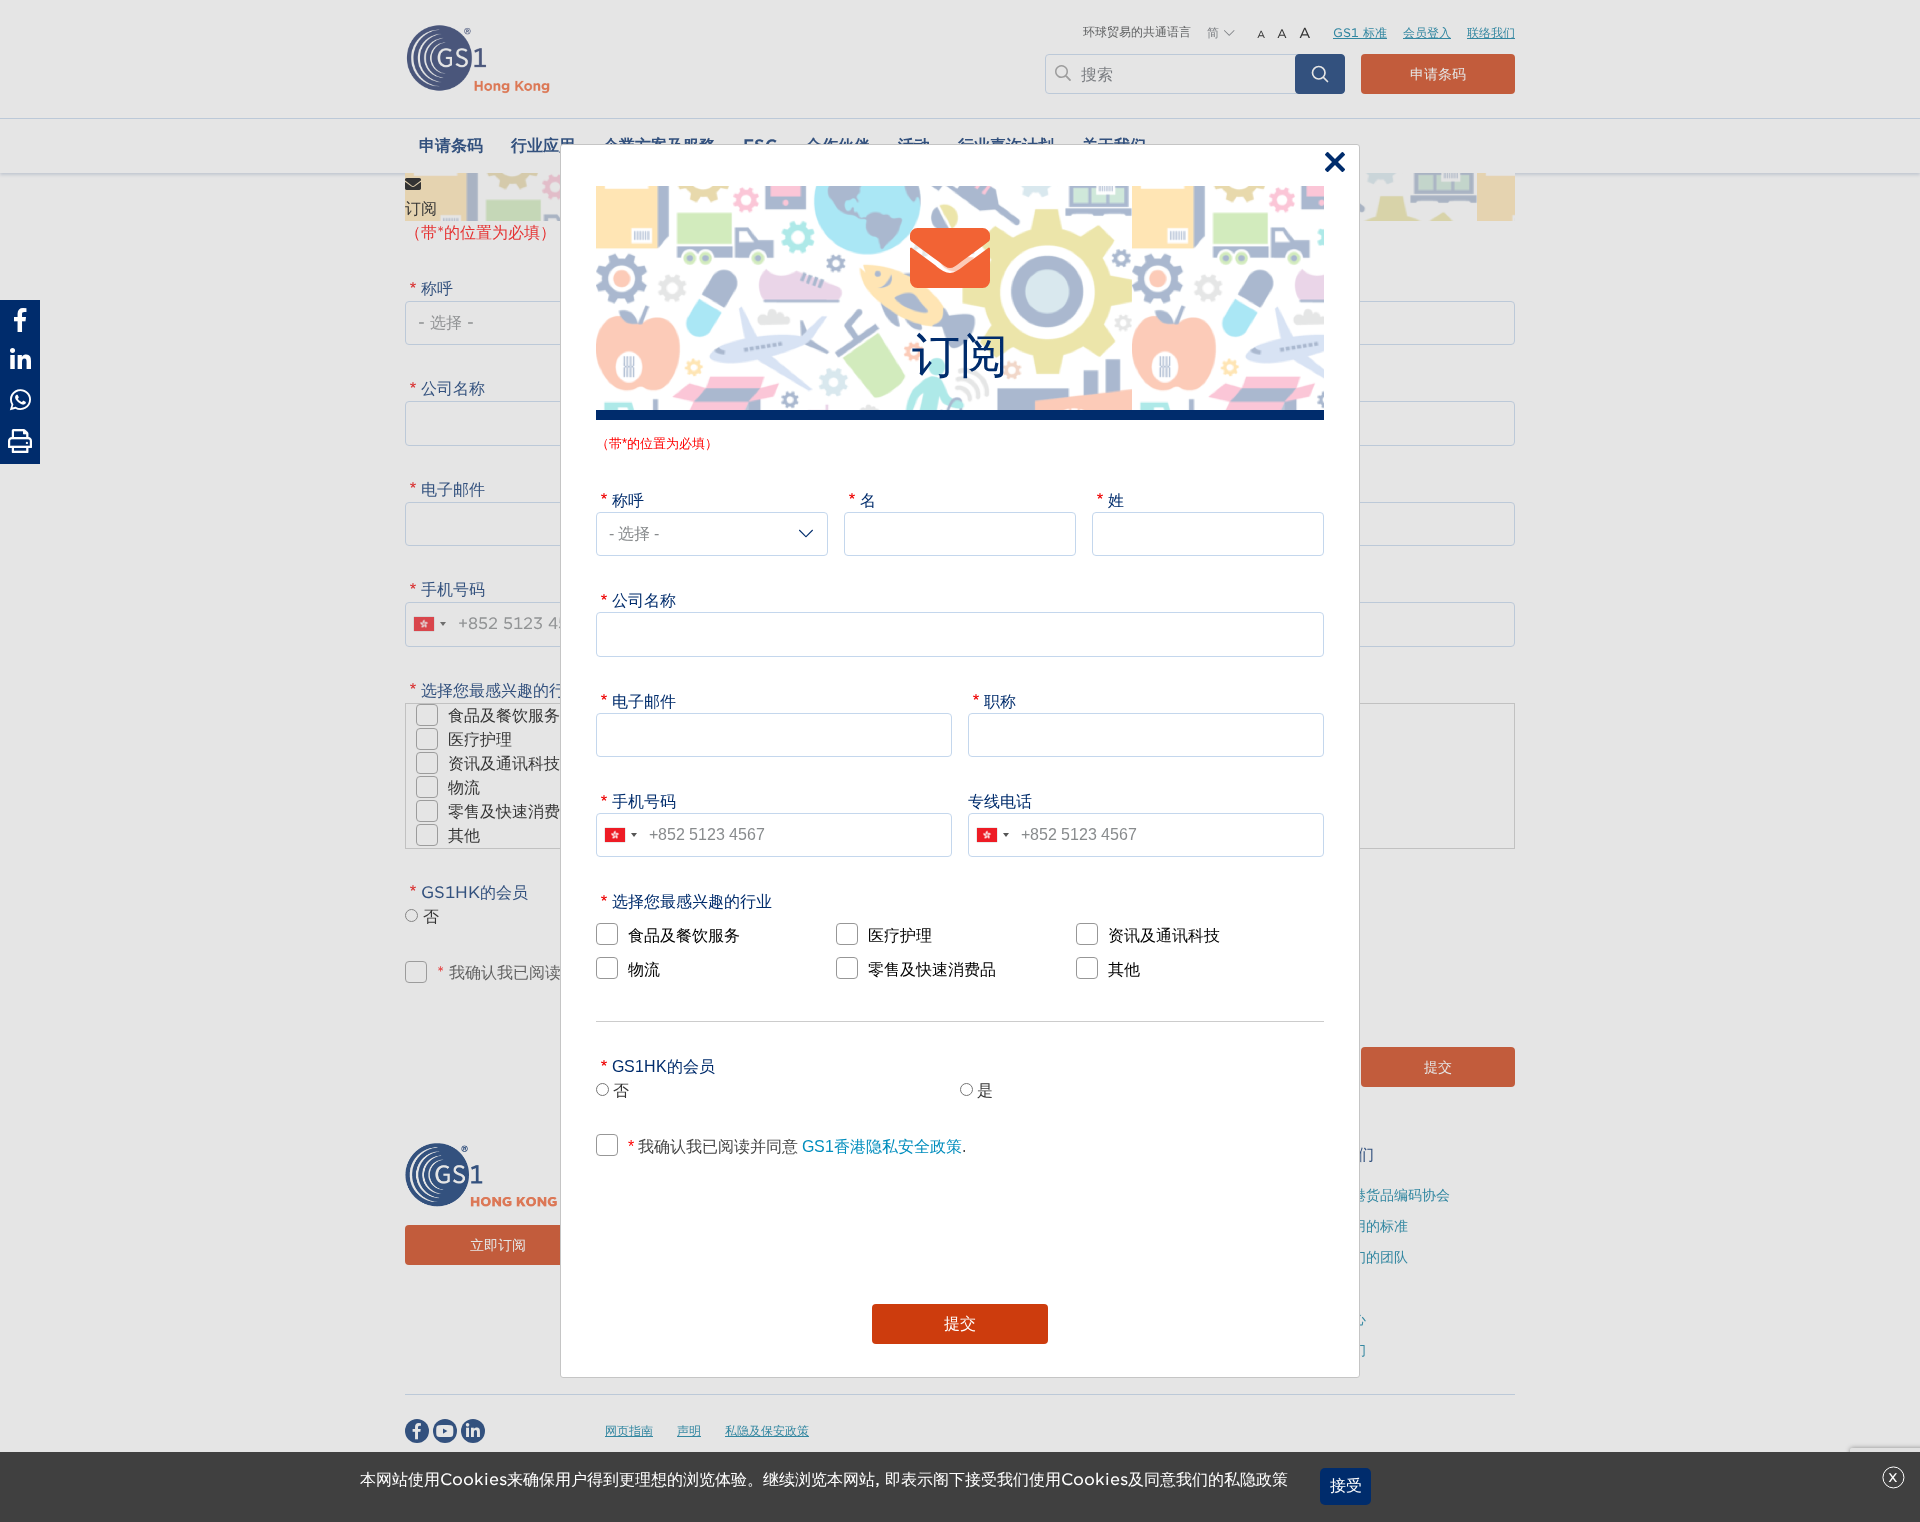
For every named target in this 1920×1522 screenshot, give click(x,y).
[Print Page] (20, 442)
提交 (960, 1323)
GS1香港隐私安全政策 (880, 1146)
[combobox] (620, 835)
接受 (1346, 1486)
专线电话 (1000, 801)
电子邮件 (644, 701)
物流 (644, 969)
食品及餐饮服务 (684, 935)
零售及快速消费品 (932, 969)
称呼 (628, 500)
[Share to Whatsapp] (20, 400)
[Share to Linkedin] (20, 360)
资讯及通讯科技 (1164, 935)
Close (1330, 164)
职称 (1000, 701)
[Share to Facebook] (20, 320)
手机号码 (644, 801)
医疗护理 (900, 935)
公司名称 (644, 600)
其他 (1124, 969)
